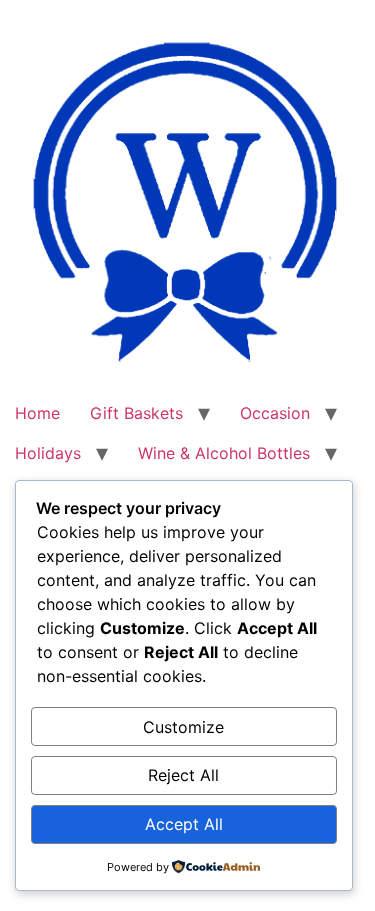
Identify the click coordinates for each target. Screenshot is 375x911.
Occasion (275, 413)
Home (37, 413)
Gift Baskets (136, 413)
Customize (183, 727)
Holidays (48, 453)
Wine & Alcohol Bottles (224, 453)
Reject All (183, 775)
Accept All (184, 824)
